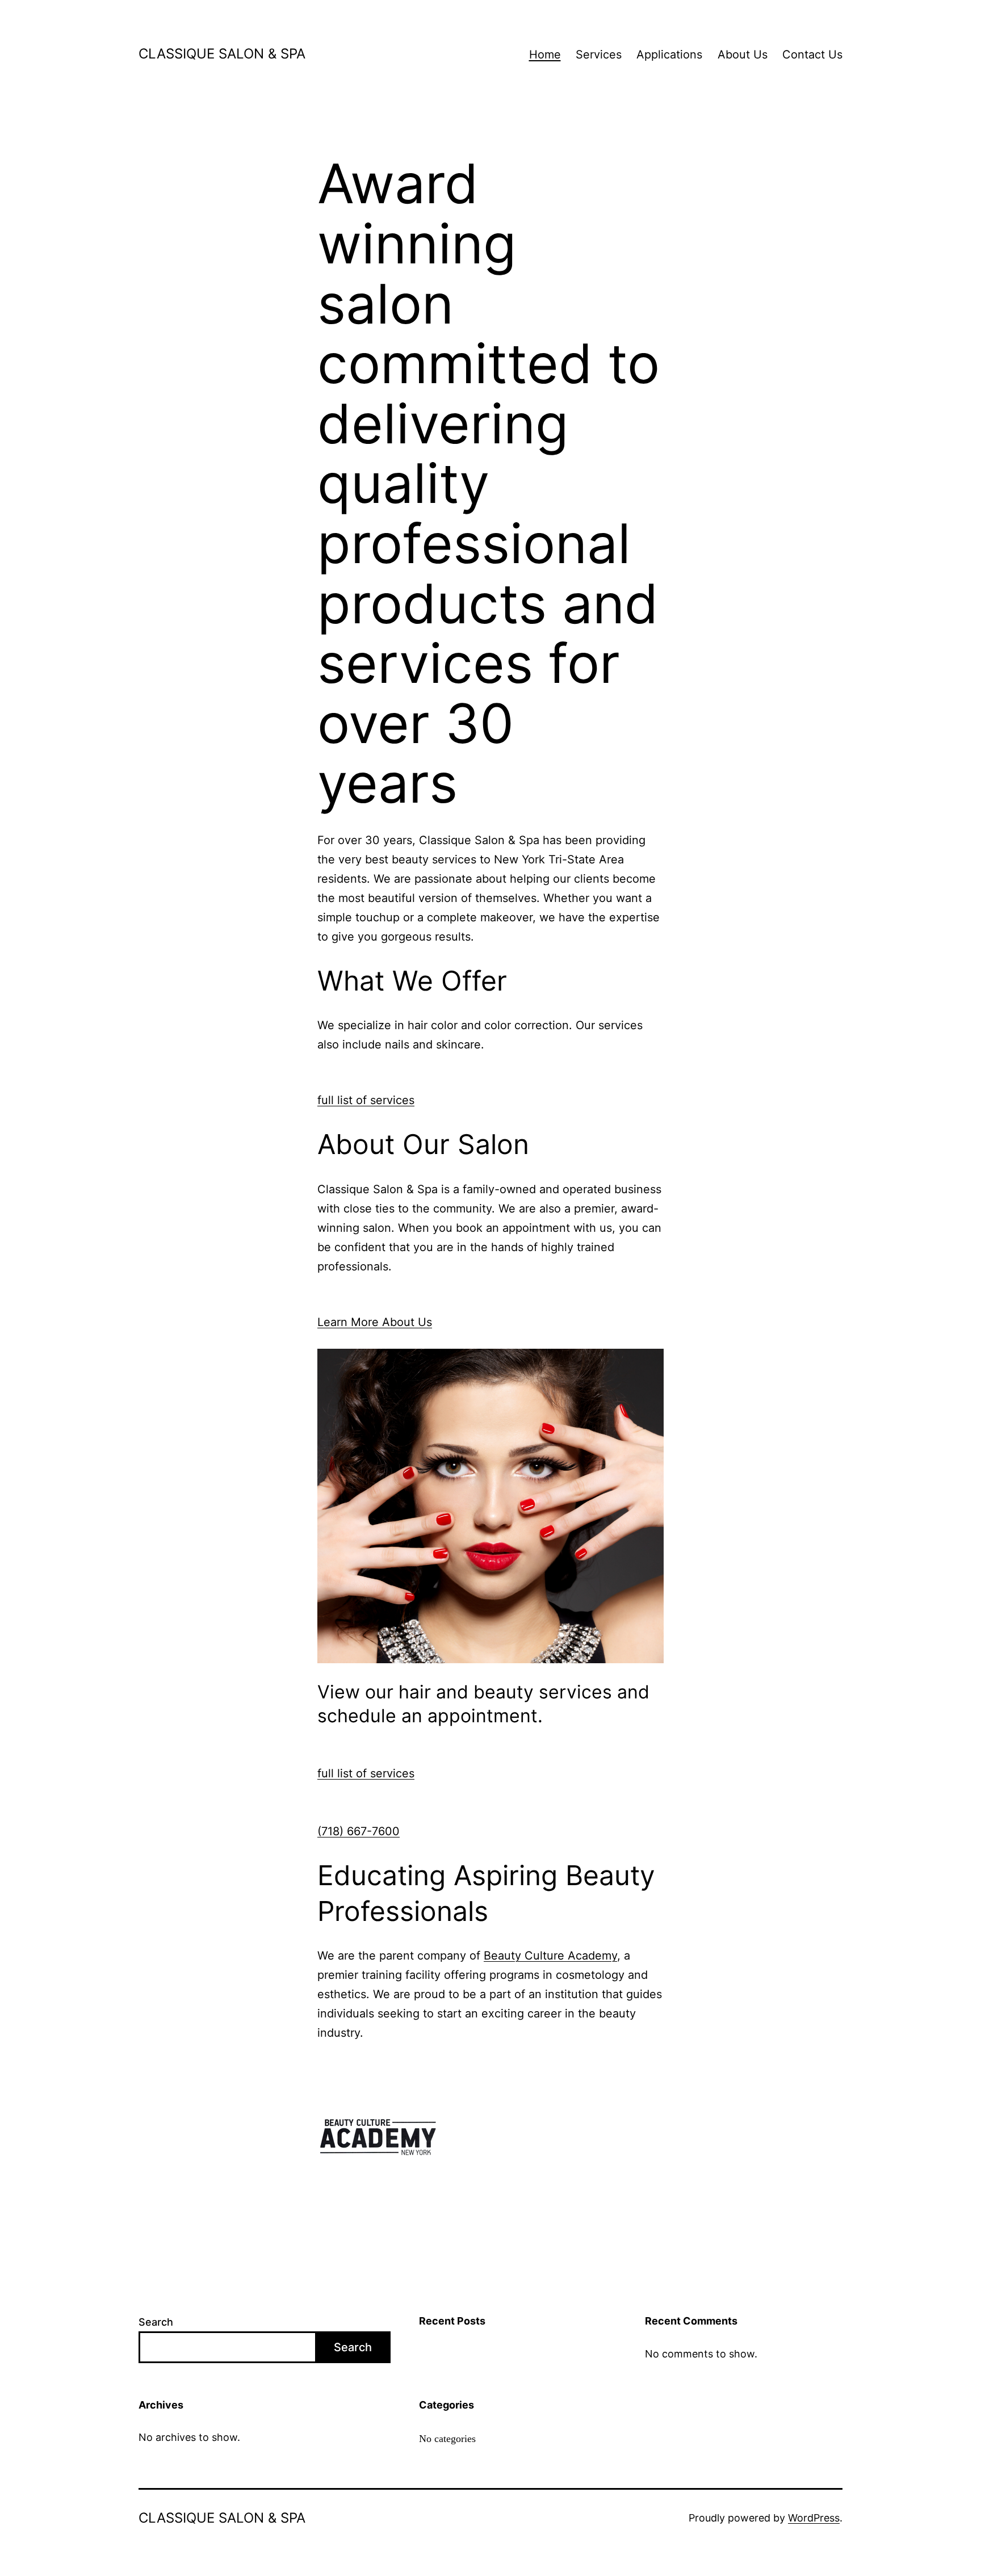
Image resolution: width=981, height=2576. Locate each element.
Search (156, 2322)
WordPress (814, 2518)
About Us (743, 54)
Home (545, 54)
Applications (669, 54)
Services (599, 54)
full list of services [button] (366, 1100)
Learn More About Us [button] (375, 1322)
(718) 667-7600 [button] (359, 1831)
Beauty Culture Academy (550, 1956)
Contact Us (812, 54)
